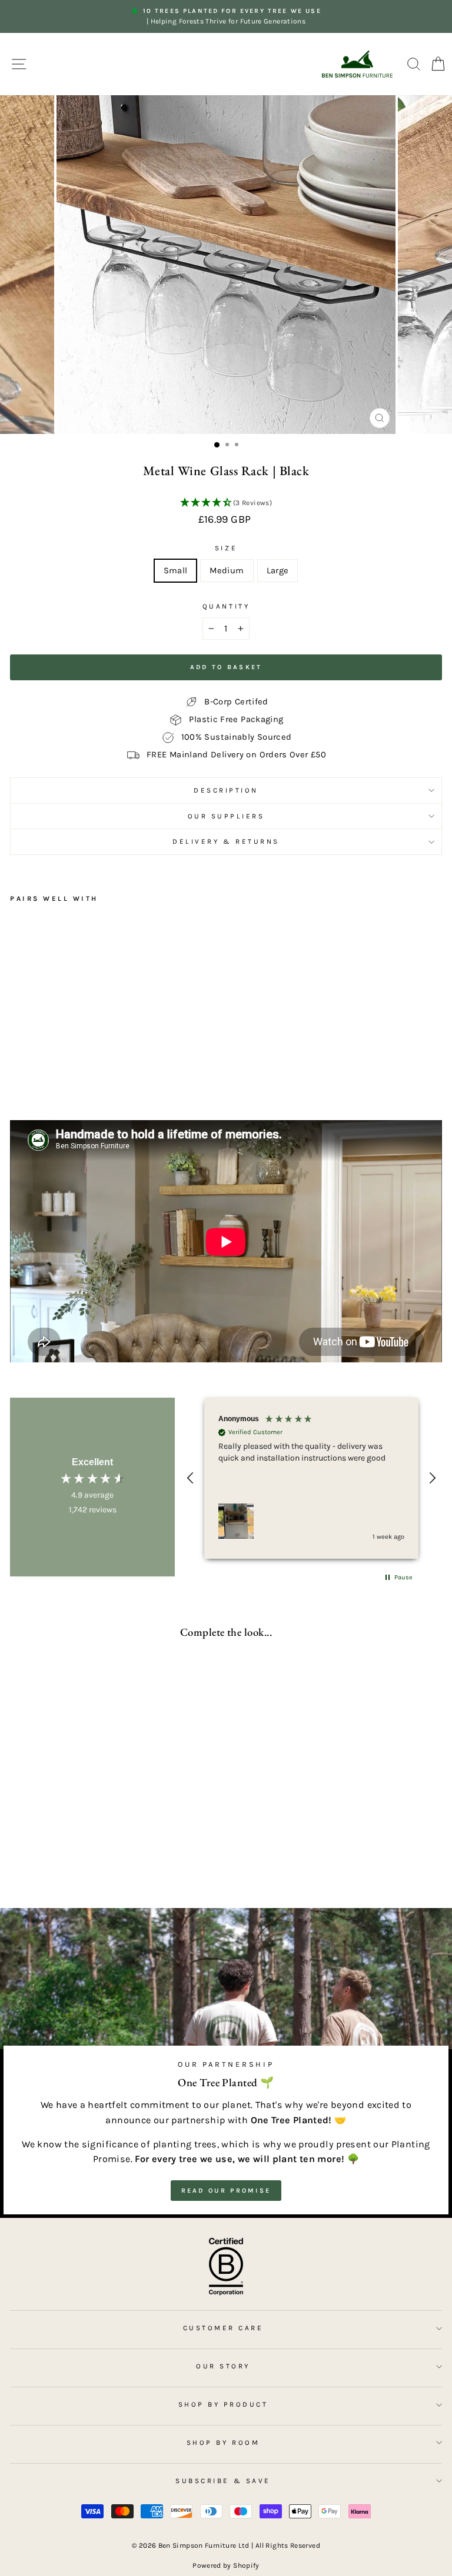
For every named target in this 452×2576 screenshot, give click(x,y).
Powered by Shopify (226, 2565)
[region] (311, 1478)
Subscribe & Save (223, 2481)
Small (176, 571)
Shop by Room (223, 2443)
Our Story (223, 2366)
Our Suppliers (226, 816)
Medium (227, 571)
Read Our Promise (226, 2191)
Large (278, 571)
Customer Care (223, 2328)
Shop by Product (223, 2404)
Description (226, 790)
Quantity (226, 606)
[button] (226, 503)
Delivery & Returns (226, 841)
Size (226, 548)
